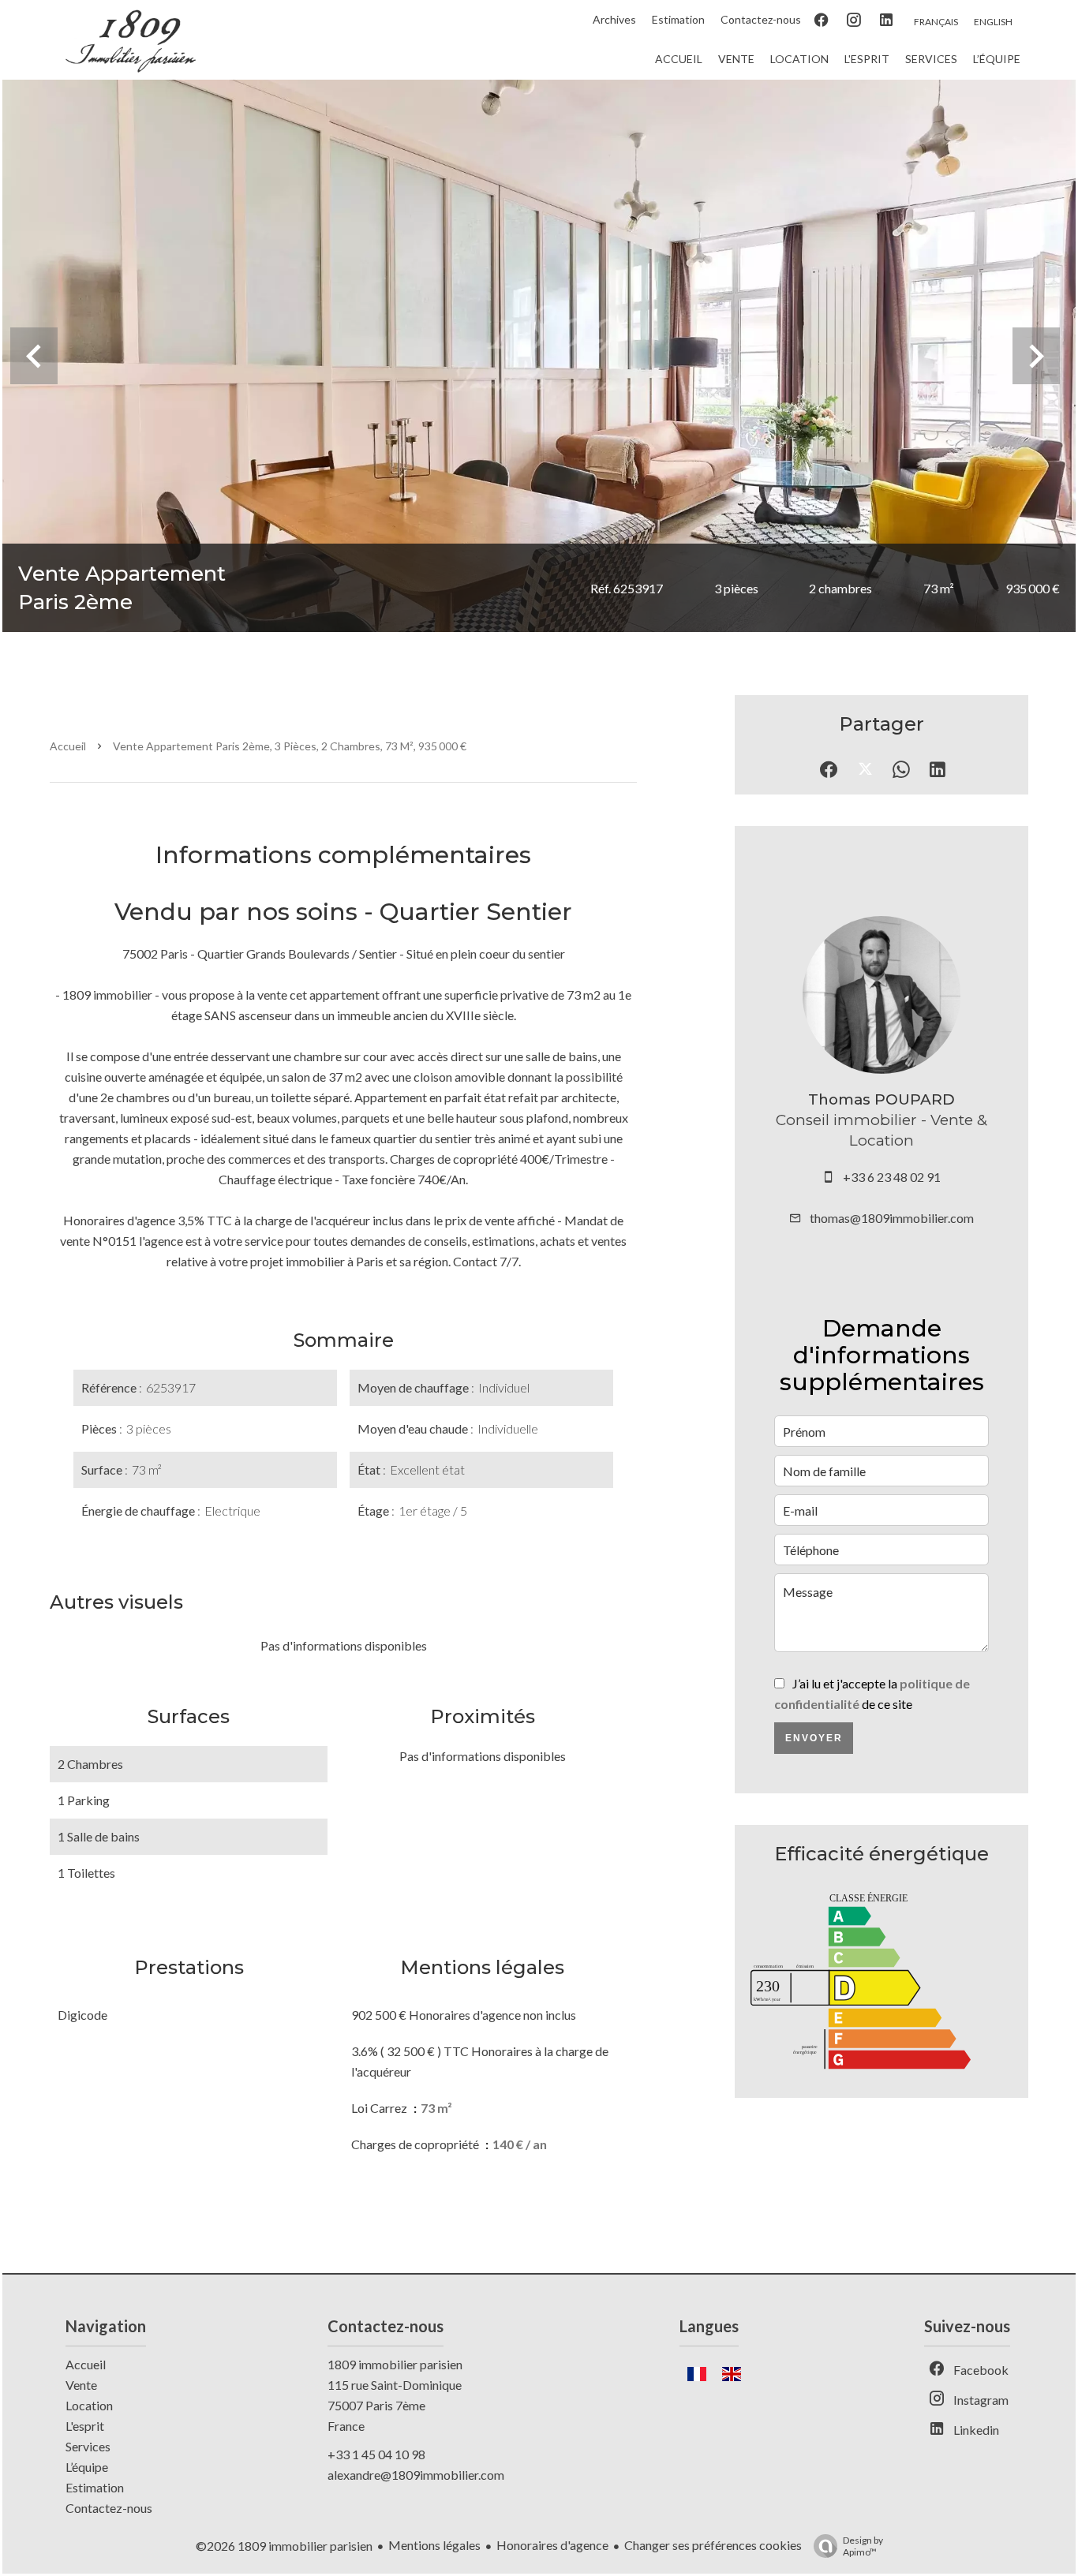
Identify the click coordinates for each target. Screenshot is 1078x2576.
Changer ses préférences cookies (713, 2545)
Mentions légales (434, 2545)
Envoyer (814, 1738)
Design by (863, 2546)
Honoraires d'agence (552, 2545)
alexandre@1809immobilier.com (416, 2475)
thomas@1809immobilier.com (892, 1218)
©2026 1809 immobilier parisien (284, 2546)
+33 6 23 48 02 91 (892, 1177)
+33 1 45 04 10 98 (376, 2454)
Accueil (68, 746)
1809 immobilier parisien (395, 2364)
